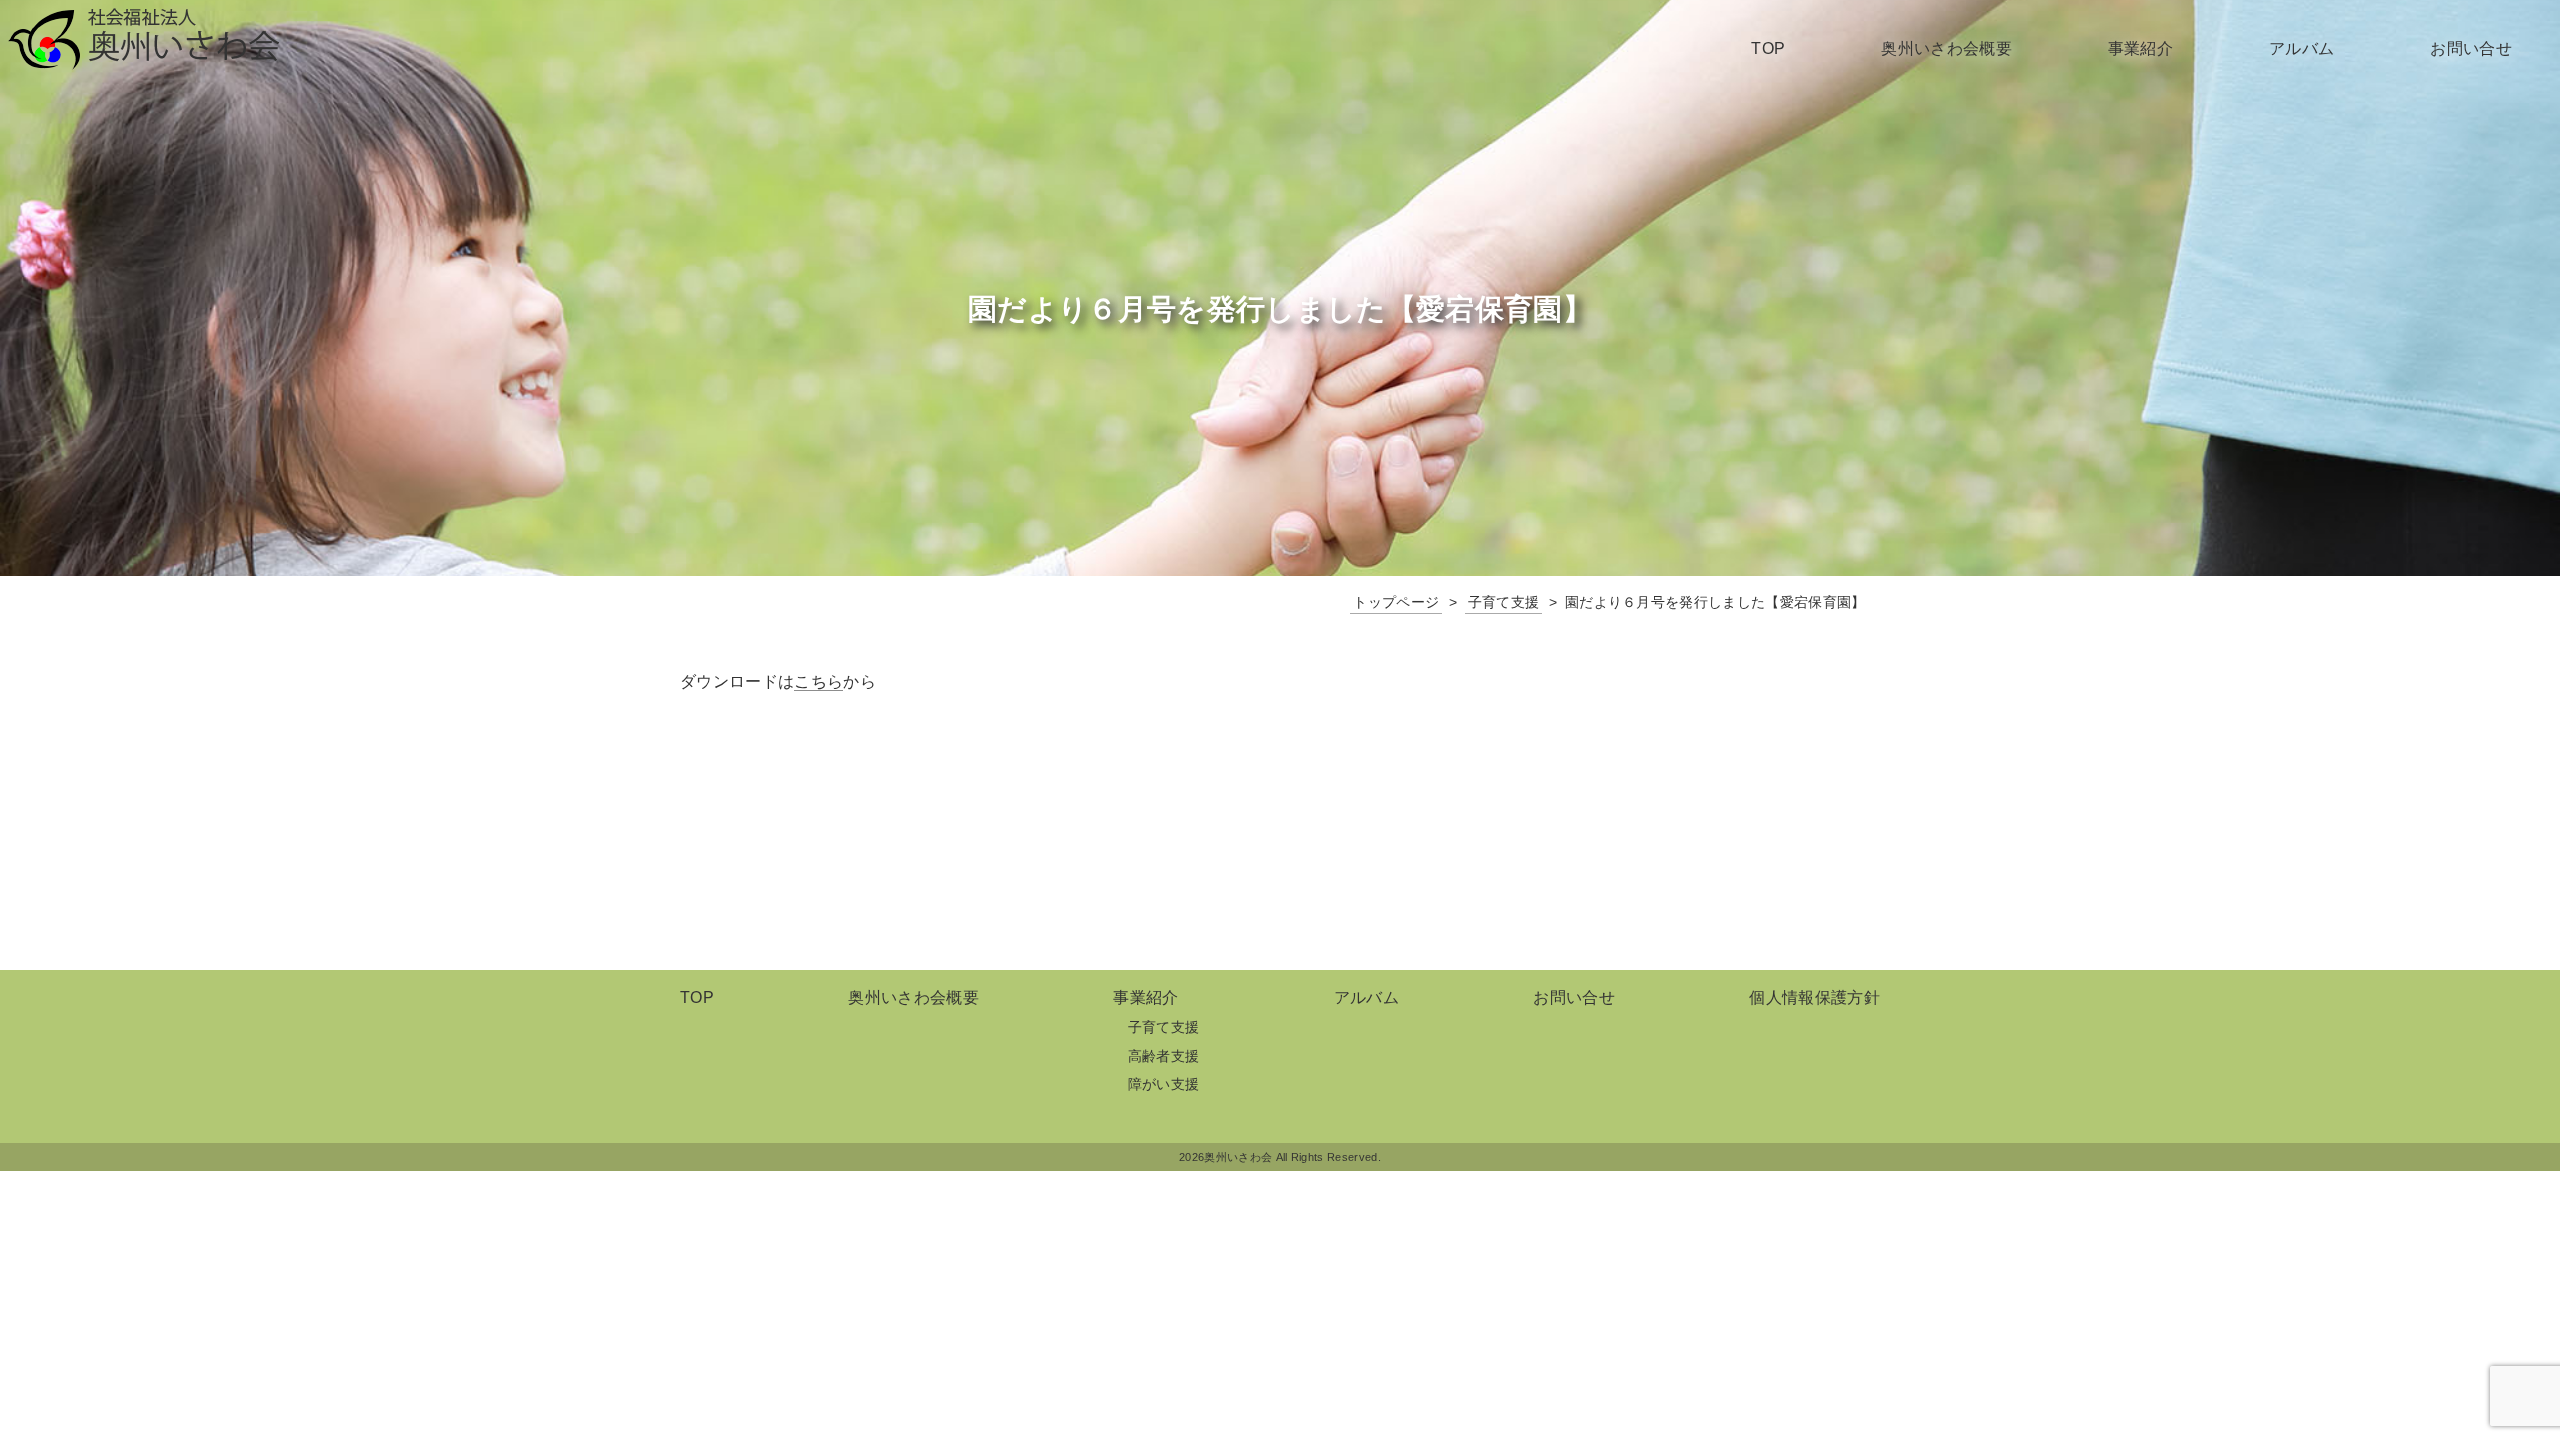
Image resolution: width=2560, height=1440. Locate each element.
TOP (1768, 48)
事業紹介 (2140, 48)
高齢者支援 (1164, 1056)
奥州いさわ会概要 (1946, 48)
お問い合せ (2471, 48)
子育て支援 (1164, 1027)
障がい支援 (1164, 1084)
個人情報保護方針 (1814, 997)
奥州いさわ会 (144, 39)
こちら (818, 681)
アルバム (2301, 48)
